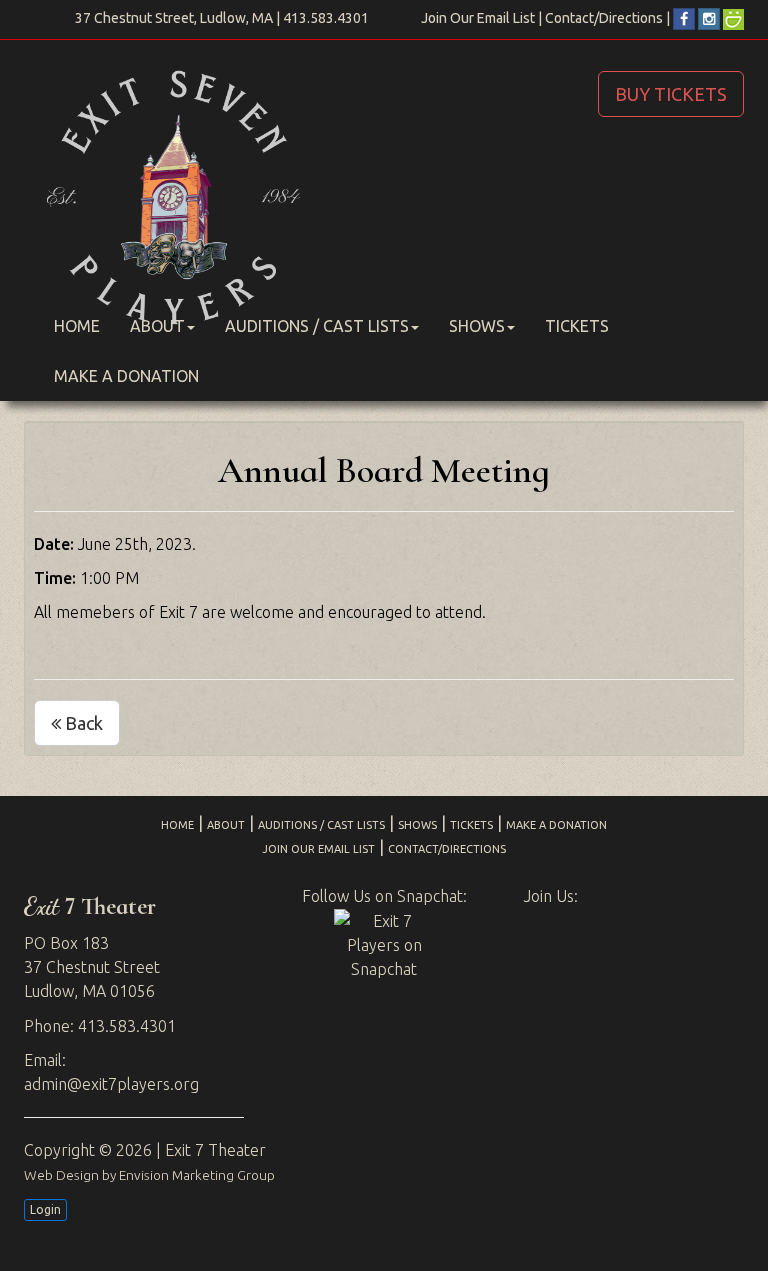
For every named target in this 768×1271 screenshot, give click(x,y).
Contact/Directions (604, 18)
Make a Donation (126, 376)
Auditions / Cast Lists (317, 326)
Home (77, 326)
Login (45, 1209)
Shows (477, 326)
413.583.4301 (326, 18)
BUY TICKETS (671, 94)
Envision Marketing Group (197, 1175)
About (157, 326)
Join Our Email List (478, 18)
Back (82, 723)
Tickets (577, 326)
